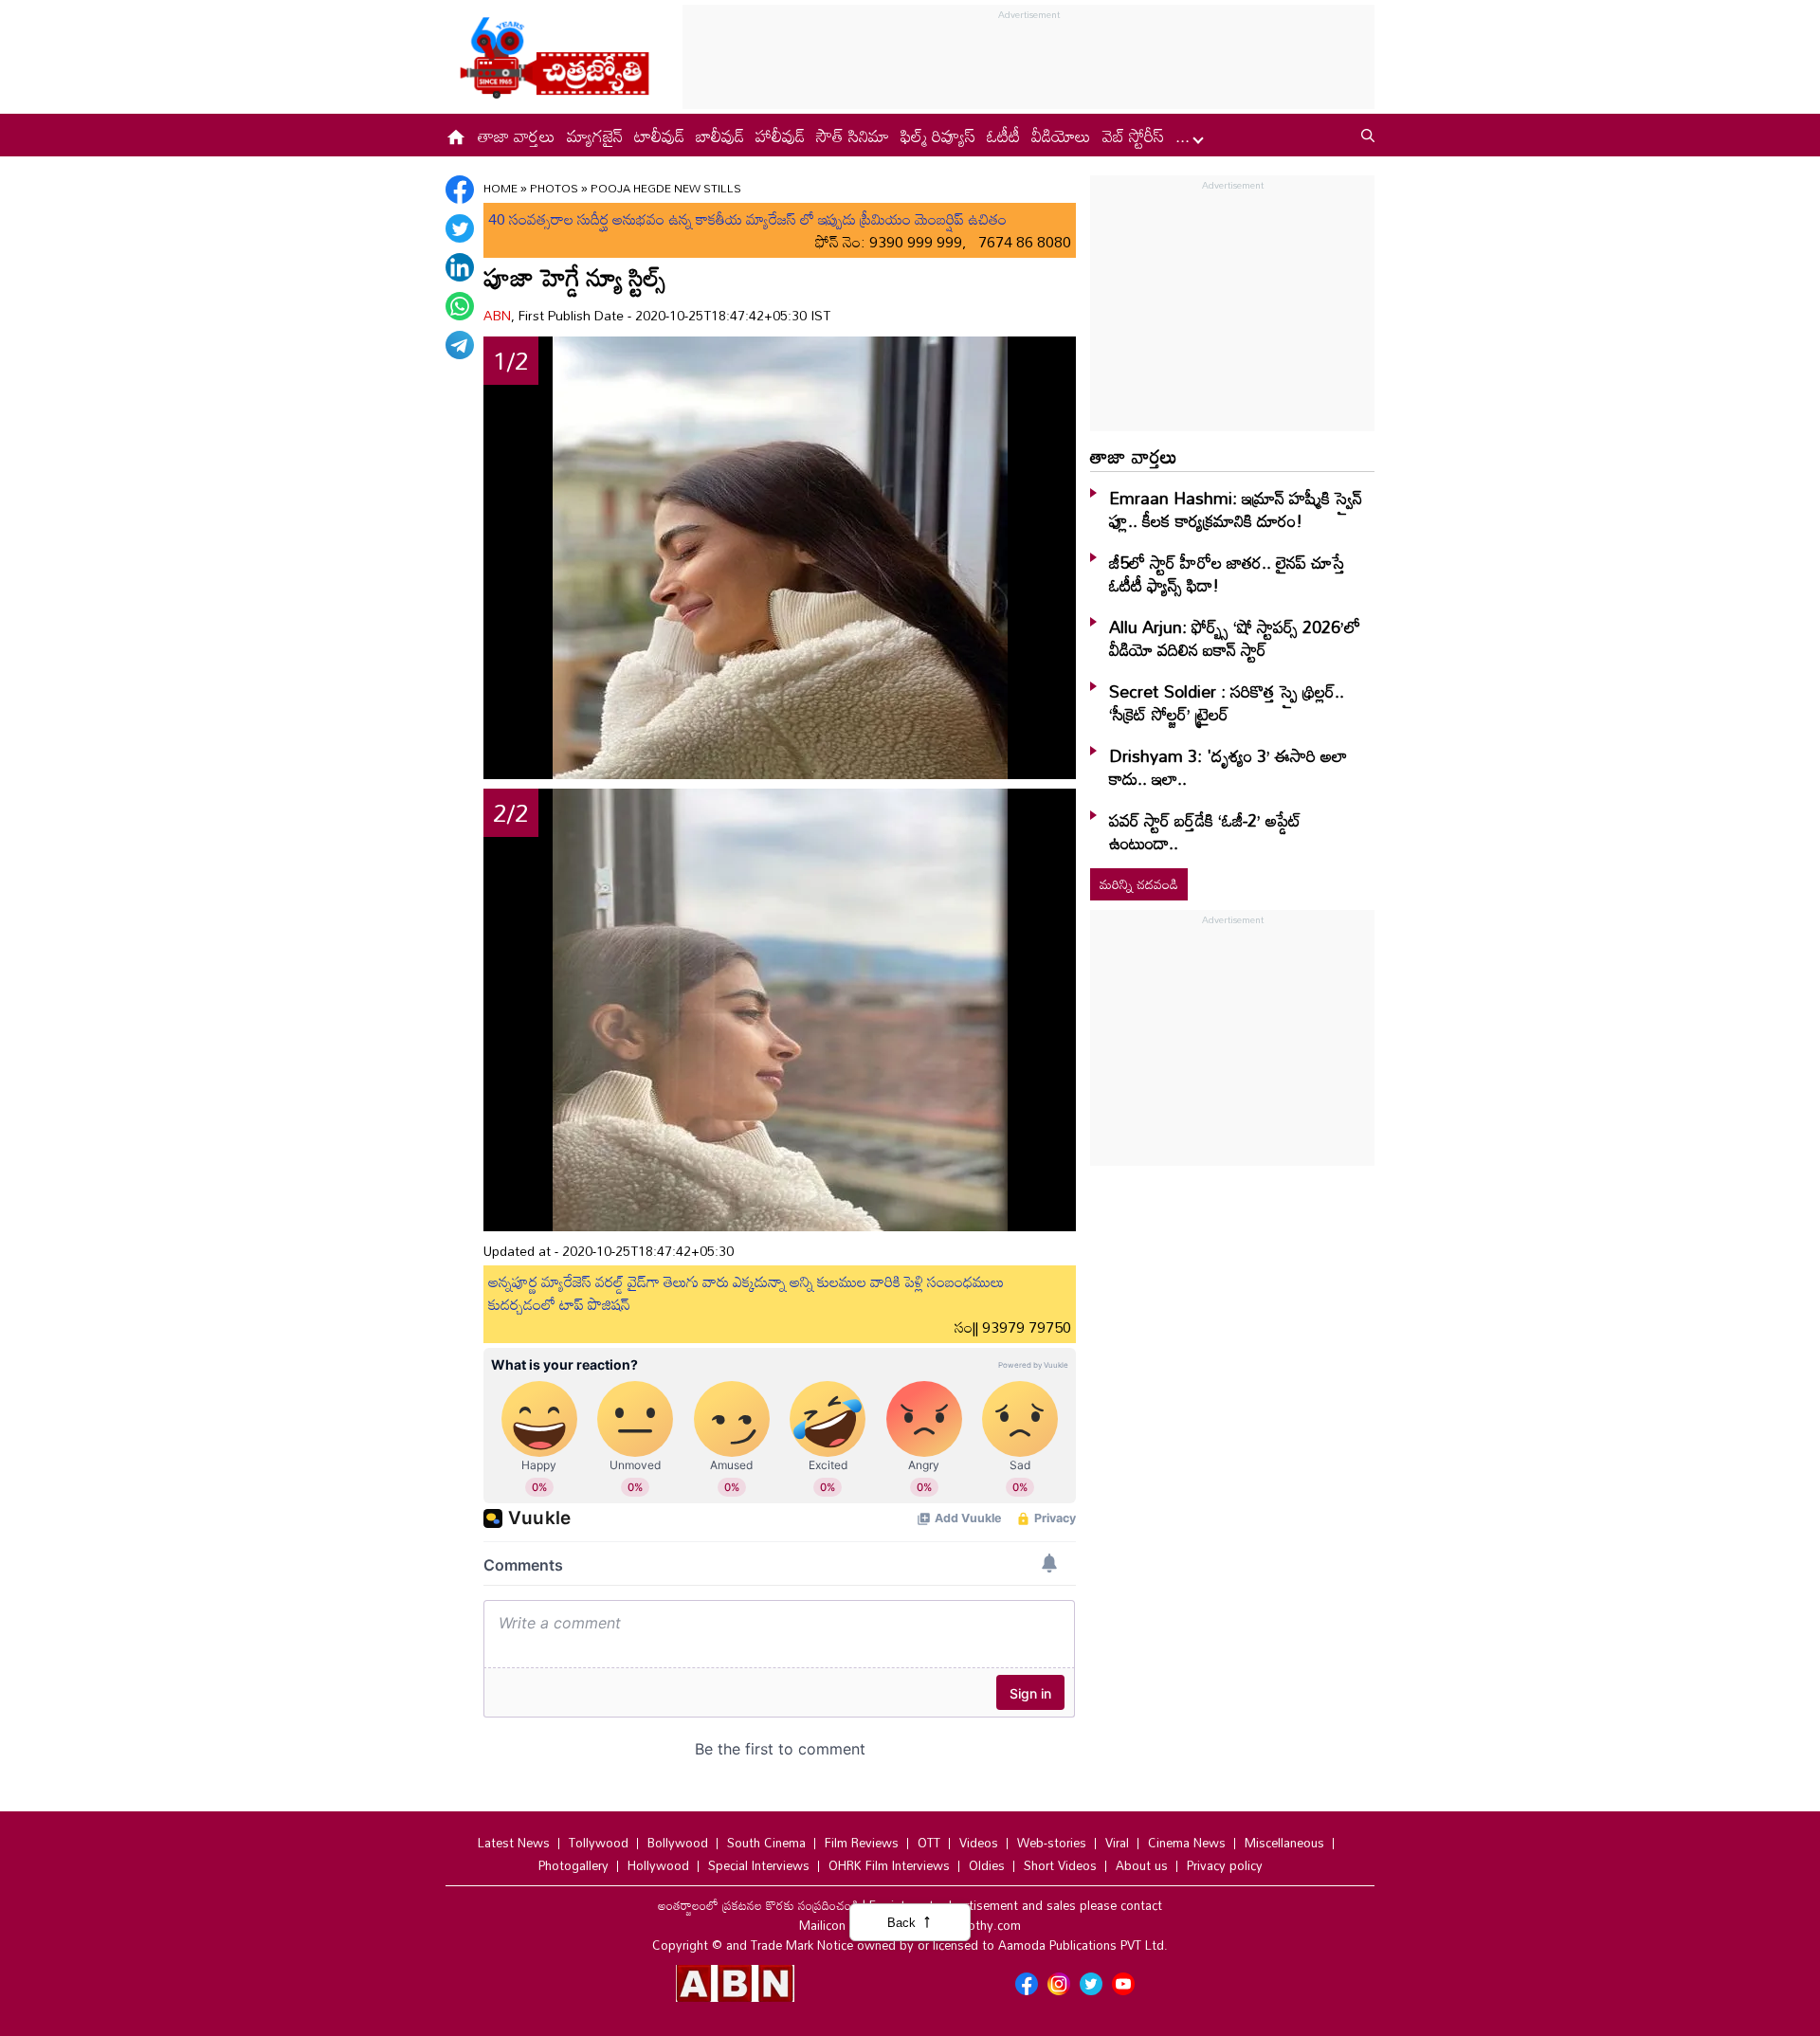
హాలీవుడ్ (780, 136)
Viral (1117, 1843)
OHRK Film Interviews (889, 1865)
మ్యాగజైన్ (595, 136)
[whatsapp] (460, 306)
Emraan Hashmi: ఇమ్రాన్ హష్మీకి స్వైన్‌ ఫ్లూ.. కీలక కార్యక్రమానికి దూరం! (1236, 509)
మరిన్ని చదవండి (1139, 884)
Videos (979, 1843)
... (1185, 136)
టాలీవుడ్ (659, 136)
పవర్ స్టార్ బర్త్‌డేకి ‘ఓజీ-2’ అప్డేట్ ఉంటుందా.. (1205, 831)
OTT (929, 1843)
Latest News (514, 1843)
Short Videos (1060, 1865)
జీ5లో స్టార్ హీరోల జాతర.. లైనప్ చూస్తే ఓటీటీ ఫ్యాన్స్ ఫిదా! (1227, 573)
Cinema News (1187, 1843)
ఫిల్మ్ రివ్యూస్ (938, 136)
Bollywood (678, 1843)
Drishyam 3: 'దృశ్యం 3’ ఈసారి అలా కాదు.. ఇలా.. (1228, 767)
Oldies (987, 1865)
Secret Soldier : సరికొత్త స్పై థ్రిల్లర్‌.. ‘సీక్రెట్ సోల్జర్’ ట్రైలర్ (1227, 702)
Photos (554, 188)
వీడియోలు (1061, 136)
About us (1142, 1865)
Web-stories (1052, 1843)
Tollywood (599, 1843)
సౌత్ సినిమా (853, 136)
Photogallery (573, 1865)
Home (500, 188)
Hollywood (658, 1865)
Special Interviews (759, 1865)
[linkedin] (460, 267)
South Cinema (766, 1843)
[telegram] (460, 345)
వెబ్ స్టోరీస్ (1133, 136)
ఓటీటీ (1003, 136)
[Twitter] (460, 228)
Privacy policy (1225, 1865)
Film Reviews (862, 1843)
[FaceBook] (460, 190)
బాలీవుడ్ (720, 136)
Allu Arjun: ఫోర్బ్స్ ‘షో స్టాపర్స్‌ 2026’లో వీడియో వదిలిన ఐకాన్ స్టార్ (1235, 638)
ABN (497, 315)
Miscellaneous (1284, 1843)
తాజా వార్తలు (517, 136)
